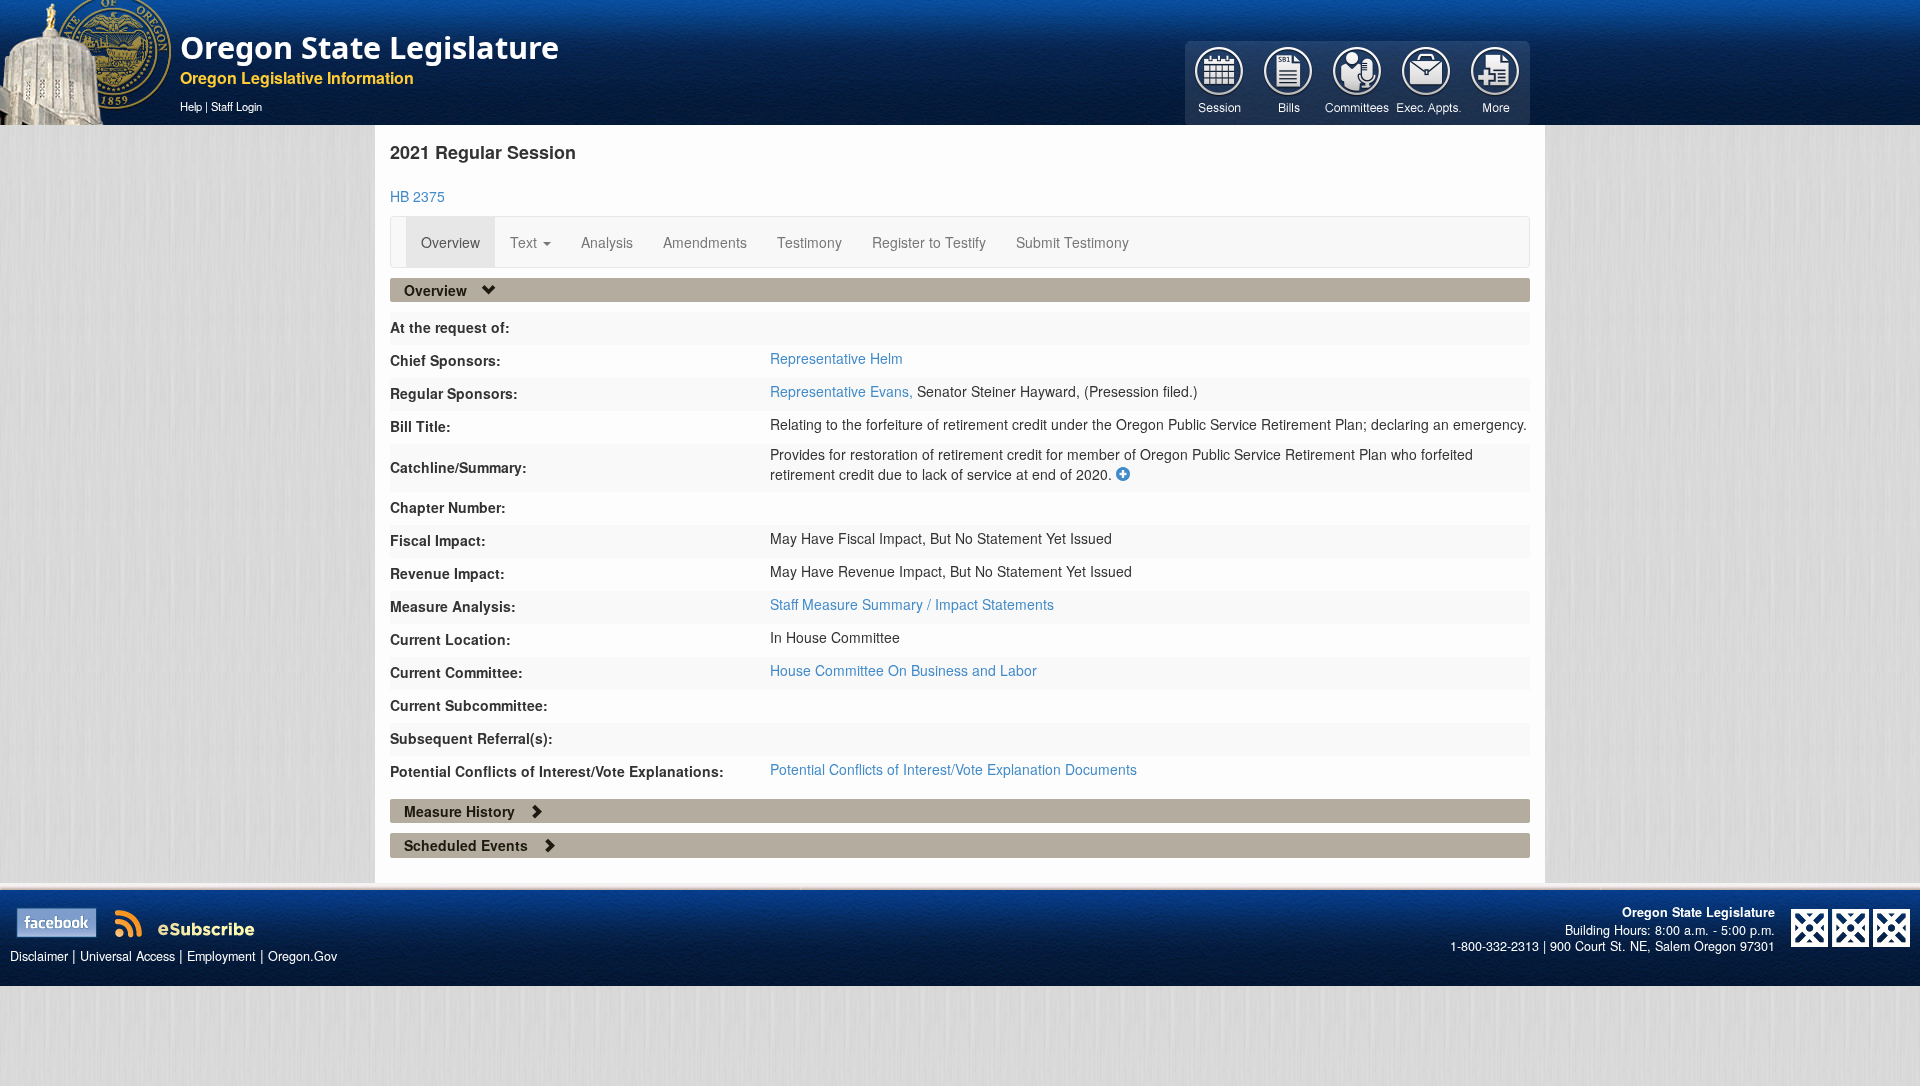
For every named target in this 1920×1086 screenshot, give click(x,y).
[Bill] (1288, 81)
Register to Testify (929, 242)
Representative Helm (836, 358)
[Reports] (1495, 81)
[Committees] (1357, 81)
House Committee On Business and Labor (903, 670)
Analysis (607, 242)
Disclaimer (39, 956)
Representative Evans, (843, 391)
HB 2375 (417, 196)
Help (191, 106)
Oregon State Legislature (369, 47)
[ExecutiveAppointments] (1426, 81)
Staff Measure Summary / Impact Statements (912, 604)
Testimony (809, 242)
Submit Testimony (1072, 242)
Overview (450, 242)
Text (525, 242)
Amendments (705, 242)
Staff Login (236, 106)
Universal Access (127, 956)
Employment (221, 956)
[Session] (1219, 81)
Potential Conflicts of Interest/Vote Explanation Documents (953, 769)
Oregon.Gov (302, 956)
